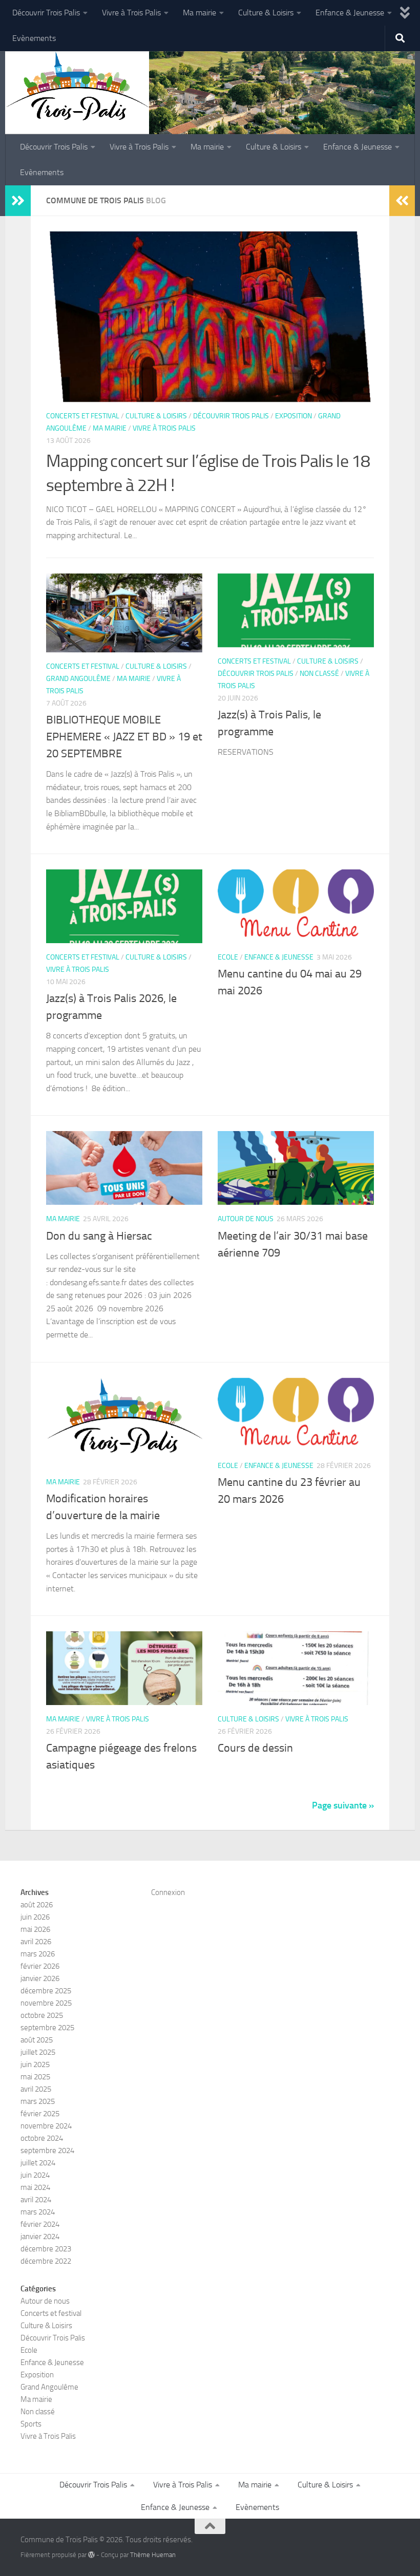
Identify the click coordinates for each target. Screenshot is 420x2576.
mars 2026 (38, 1954)
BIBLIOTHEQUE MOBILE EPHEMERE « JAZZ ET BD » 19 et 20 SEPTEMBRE (124, 737)
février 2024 (40, 2224)
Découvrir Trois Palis (46, 13)
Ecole (228, 957)
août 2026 (37, 1905)
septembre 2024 (47, 2151)
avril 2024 (36, 2200)
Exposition (293, 416)
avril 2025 (36, 2089)
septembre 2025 (47, 2028)
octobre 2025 (42, 2015)
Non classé (319, 674)
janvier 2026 (40, 1978)
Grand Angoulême (78, 679)
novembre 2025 (46, 2003)
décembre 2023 (46, 2249)
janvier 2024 (40, 2237)
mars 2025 (38, 2101)
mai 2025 (35, 2077)
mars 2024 (38, 2212)
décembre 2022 (46, 2261)
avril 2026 (36, 1942)
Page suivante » (343, 1805)
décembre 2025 (46, 1991)
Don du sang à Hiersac (99, 1236)
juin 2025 (35, 2064)
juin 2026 (35, 1917)
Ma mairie (199, 13)
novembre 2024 (46, 2126)
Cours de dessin (255, 1748)
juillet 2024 (38, 2163)
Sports (31, 2424)
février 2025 (40, 2114)
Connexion (168, 1892)
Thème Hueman (153, 2555)
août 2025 (37, 2040)
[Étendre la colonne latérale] (18, 201)
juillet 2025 (38, 2052)
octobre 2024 (42, 2138)
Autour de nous (246, 1219)
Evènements (34, 38)
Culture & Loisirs (266, 13)
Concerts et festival (83, 416)
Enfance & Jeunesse (350, 13)
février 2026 (40, 1966)
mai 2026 (35, 1929)
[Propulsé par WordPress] (91, 2555)
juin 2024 (35, 2175)
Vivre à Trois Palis (131, 13)
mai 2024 (35, 2187)
